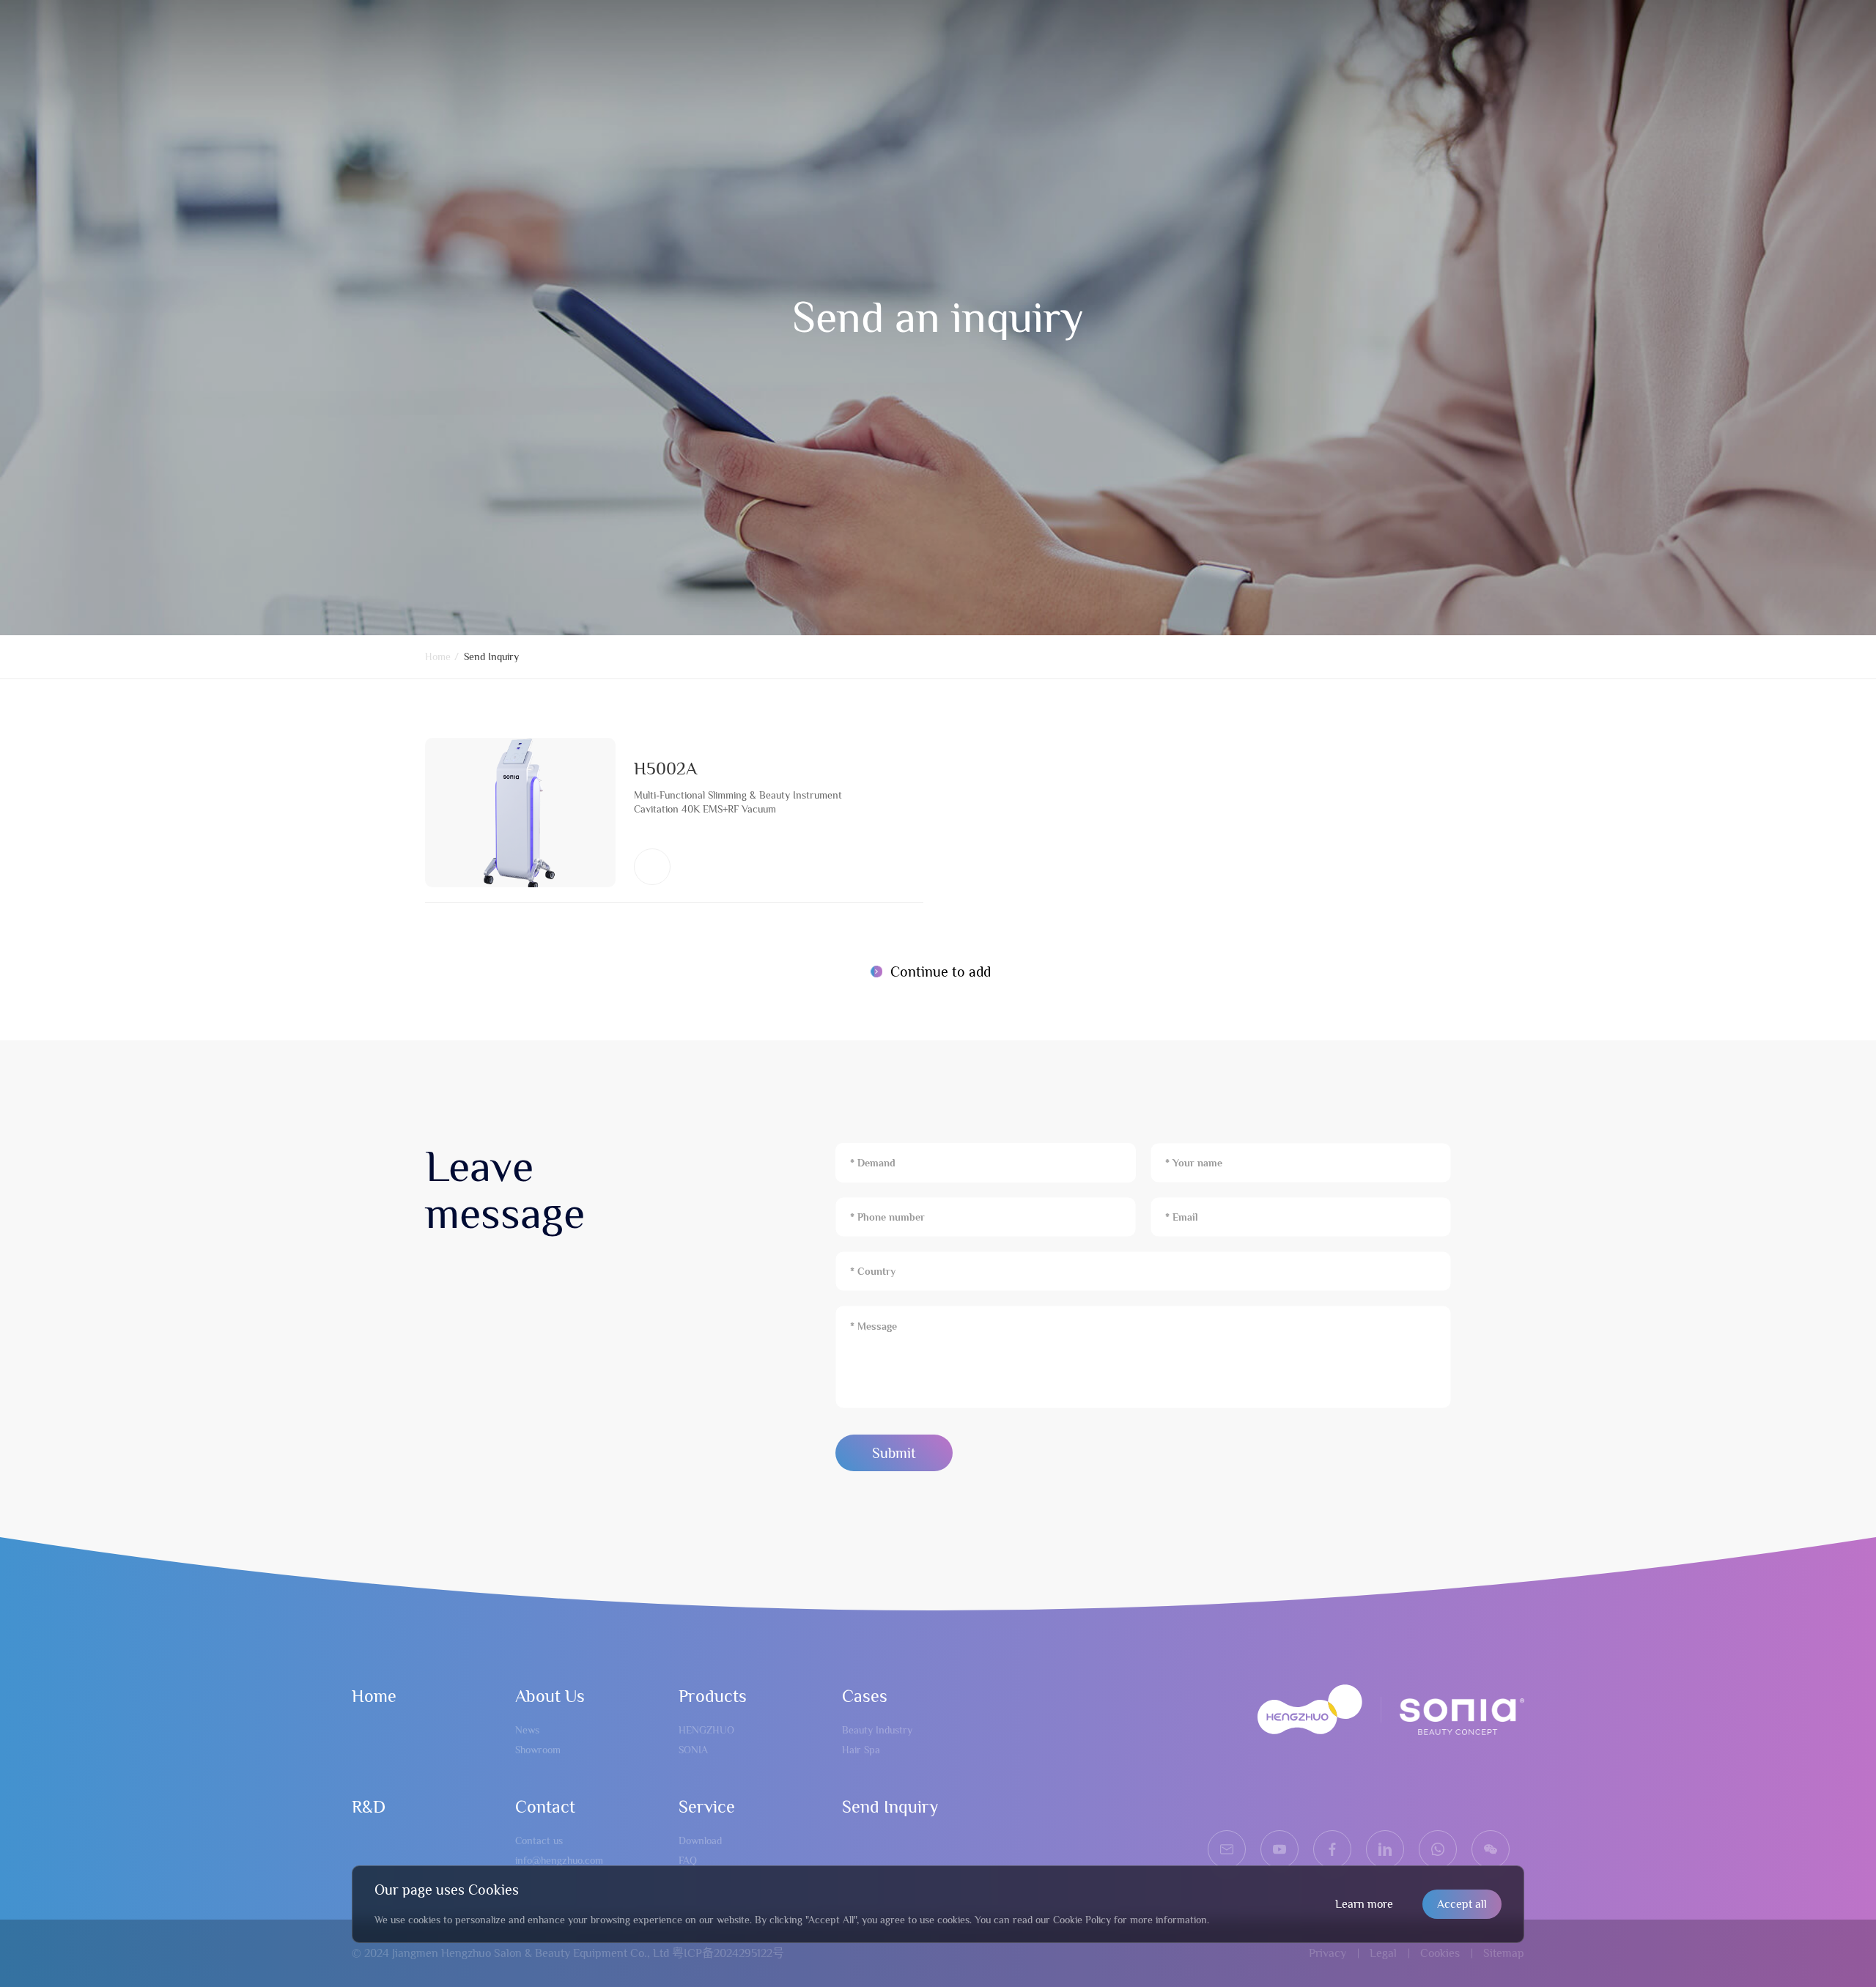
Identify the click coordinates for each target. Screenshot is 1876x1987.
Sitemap (1504, 1953)
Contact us (539, 1840)
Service (707, 1806)
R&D (369, 1806)
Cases (865, 1696)
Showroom (538, 1750)
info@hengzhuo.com (559, 1860)
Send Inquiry (491, 656)
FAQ (688, 1860)
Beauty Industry (877, 1730)
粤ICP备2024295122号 (728, 1953)
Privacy (1327, 1953)
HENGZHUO (706, 1730)
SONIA (693, 1750)
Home (438, 656)
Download (700, 1840)
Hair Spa (861, 1750)
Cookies (1440, 1953)
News (527, 1730)
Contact (545, 1806)
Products (713, 1696)
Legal (1383, 1953)
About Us (550, 1696)
